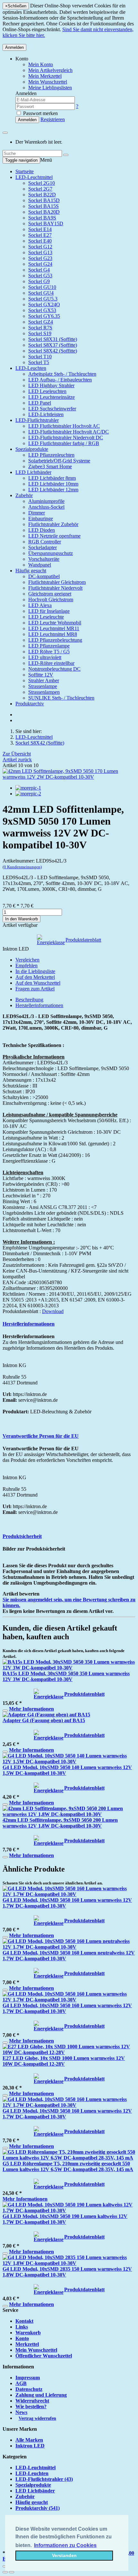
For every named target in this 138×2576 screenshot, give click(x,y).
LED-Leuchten (31, 368)
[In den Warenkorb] (5, 1711)
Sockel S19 (40, 333)
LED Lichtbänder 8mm (52, 478)
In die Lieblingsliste (35, 971)
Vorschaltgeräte (44, 559)
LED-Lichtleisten (46, 414)
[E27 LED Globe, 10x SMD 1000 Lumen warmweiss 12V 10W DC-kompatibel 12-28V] (69, 2052)
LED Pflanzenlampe (49, 646)
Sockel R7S (40, 328)
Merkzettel (27, 2344)
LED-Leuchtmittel (34, 177)
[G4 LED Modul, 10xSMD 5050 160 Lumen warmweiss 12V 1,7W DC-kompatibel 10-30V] (69, 1894)
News (21, 2412)
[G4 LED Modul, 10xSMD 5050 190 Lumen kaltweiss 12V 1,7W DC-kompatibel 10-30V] (69, 2210)
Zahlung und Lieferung (41, 2395)
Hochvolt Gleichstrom (51, 599)
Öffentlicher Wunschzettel (44, 2356)
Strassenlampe (43, 686)
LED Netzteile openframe (54, 536)
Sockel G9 (39, 281)
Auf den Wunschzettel (38, 983)
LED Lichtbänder (33, 472)
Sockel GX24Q (44, 304)
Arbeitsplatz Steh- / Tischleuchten (62, 374)
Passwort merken (40, 113)
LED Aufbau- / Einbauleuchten (60, 380)
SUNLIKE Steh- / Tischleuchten (61, 698)
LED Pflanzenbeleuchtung (55, 640)
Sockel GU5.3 (43, 299)
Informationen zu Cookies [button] (65, 2545)
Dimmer (37, 513)
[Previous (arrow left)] (5, 2572)
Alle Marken (29, 2440)
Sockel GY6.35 (44, 316)
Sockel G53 (40, 276)
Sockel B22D (42, 195)
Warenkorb (28, 2333)
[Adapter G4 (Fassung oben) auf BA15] (46, 1715)
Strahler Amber (44, 680)
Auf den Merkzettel (35, 977)
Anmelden (14, 47)
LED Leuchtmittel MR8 (53, 634)
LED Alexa (40, 605)
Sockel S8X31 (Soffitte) (53, 339)
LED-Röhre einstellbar (51, 663)
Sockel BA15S (43, 206)
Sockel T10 (40, 357)
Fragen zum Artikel (35, 989)
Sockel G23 (40, 258)
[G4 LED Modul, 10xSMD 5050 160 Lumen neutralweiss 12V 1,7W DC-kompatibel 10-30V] (69, 1947)
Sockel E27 (40, 235)
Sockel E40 (40, 241)
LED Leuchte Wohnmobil (55, 623)
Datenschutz (29, 2389)
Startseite (25, 171)
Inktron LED (30, 2446)
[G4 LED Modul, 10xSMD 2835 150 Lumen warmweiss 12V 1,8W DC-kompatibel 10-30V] (69, 2263)
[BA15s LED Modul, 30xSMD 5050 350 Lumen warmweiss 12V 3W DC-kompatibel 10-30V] (69, 1668)
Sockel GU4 (41, 293)
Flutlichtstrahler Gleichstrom (57, 582)
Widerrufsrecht (32, 2401)
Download (53, 1311)
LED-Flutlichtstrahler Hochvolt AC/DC (69, 432)
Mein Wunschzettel (36, 2350)
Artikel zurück (17, 760)
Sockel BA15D (44, 200)
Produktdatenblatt (83, 940)
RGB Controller (45, 542)
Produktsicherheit (22, 1536)
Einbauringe (41, 519)
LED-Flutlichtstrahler (37, 420)
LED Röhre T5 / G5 (49, 652)
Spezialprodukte (32, 449)
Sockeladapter (43, 547)
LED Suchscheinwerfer (52, 409)
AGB (21, 2383)
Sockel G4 (39, 270)
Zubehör (24, 495)
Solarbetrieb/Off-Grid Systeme (59, 461)
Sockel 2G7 (40, 189)
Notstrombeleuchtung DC (54, 669)
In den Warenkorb (22, 919)
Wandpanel (40, 565)
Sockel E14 (40, 229)
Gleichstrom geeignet (50, 594)
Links (22, 2327)
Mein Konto (41, 64)
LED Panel (40, 403)
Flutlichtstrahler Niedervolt (55, 588)
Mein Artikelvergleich (50, 70)
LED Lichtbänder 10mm (53, 484)
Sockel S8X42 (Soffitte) (53, 351)
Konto (22, 2338)
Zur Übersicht (17, 754)
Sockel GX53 (42, 310)
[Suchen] (66, 155)
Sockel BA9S (42, 218)
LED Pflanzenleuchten (51, 455)
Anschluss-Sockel (46, 507)
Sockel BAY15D (46, 224)
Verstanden (64, 2555)
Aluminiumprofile (46, 501)
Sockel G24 (40, 264)
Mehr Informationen (31, 1709)
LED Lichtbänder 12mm (53, 490)
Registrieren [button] (53, 119)
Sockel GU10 (42, 287)
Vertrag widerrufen (37, 2418)
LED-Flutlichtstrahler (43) (44, 2479)
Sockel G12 (40, 247)
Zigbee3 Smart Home (50, 466)
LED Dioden (42, 530)
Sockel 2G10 (42, 183)
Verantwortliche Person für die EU (41, 1436)
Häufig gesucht (31, 571)
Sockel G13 (40, 252)
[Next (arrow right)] (12, 2572)
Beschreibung (29, 1000)
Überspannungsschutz (51, 553)
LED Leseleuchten (47, 391)
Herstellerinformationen (39, 1005)
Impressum (28, 2378)
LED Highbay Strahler (51, 385)
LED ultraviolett (45, 657)
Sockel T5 (39, 362)
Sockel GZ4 (41, 322)
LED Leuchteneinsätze (52, 397)
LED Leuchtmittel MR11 (54, 628)
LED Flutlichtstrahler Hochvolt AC (64, 426)
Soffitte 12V (41, 675)
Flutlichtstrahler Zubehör (53, 524)
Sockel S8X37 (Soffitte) (53, 345)
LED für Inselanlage (49, 611)
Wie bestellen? (31, 2406)
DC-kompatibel (44, 576)
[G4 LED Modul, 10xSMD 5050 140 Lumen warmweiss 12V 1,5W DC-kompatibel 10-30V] (69, 1762)
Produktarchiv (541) (38, 2508)
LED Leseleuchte (46, 617)
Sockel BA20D (44, 212)
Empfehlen (26, 966)
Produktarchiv (30, 704)
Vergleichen (27, 960)
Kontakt (24, 2321)
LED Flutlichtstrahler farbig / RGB (64, 443)
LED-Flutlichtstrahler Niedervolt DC (66, 438)
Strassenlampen (44, 692)
